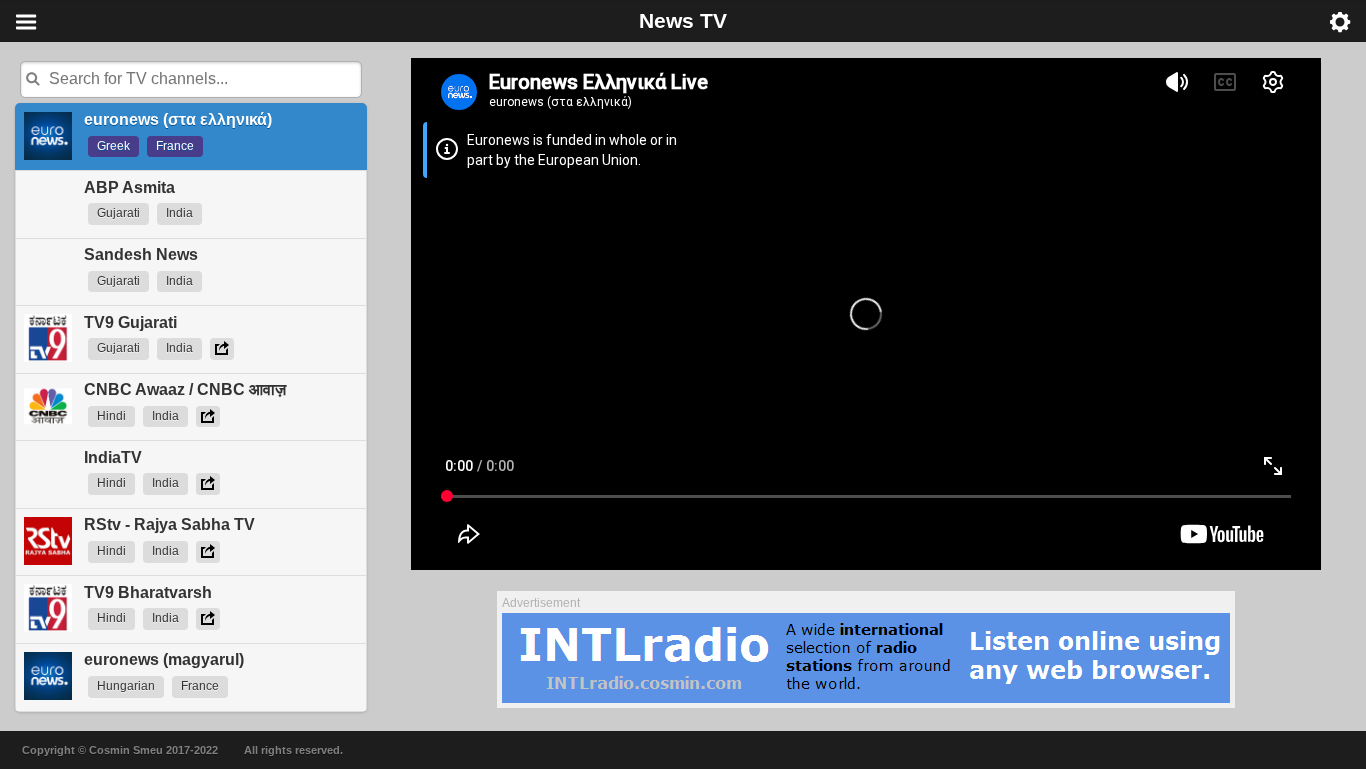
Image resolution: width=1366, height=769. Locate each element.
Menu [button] (26, 22)
